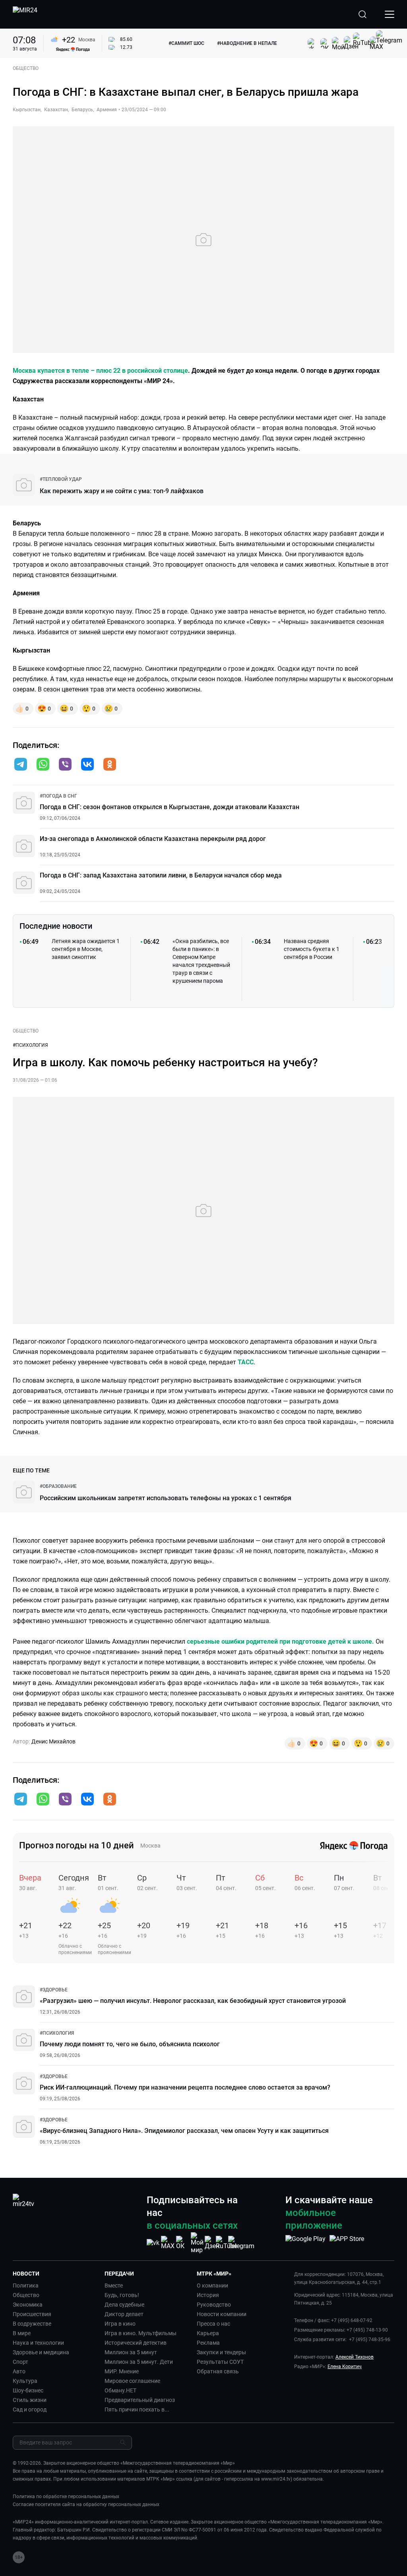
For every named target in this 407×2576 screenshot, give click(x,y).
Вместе (114, 2285)
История (208, 2295)
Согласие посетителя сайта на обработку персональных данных (86, 2504)
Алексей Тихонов (355, 2357)
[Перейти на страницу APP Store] (347, 2243)
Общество (26, 2295)
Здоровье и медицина (41, 2352)
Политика (26, 2285)
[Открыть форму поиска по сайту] (362, 14)
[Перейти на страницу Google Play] (305, 2243)
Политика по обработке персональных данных (66, 2497)
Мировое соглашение (132, 2381)
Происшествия (32, 2314)
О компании (212, 2285)
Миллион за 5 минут (131, 2352)
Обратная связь (218, 2371)
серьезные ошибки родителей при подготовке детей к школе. (280, 1641)
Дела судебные (124, 2305)
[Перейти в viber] (65, 765)
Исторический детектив (136, 2343)
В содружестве (32, 2324)
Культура (25, 2381)
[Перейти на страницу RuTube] (227, 2243)
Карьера (208, 2333)
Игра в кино (120, 2324)
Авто (19, 2371)
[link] (61, 479)
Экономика (28, 2305)
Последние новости (56, 926)
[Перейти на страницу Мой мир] (197, 2243)
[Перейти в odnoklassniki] (110, 765)
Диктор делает (124, 2314)
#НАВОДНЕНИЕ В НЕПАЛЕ (247, 43)
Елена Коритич (345, 2367)
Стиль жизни (30, 2400)
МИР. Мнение (122, 2371)
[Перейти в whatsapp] (43, 765)
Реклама (208, 2343)
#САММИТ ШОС (186, 43)
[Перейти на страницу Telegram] (241, 2243)
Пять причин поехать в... (137, 2409)
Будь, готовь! (122, 2295)
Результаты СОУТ (220, 2362)
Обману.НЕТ (120, 2390)
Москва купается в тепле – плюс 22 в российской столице (100, 371)
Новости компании (222, 2314)
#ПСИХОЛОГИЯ (30, 1045)
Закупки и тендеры (221, 2352)
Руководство (214, 2305)
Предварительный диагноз (140, 2400)
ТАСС (246, 1362)
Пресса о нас (213, 2324)
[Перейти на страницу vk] (153, 2243)
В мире (22, 2333)
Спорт (20, 2362)
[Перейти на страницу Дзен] (212, 2243)
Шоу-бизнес (28, 2390)
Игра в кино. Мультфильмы (141, 2333)
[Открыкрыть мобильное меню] (390, 14)
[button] (21, 764)
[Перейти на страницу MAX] (168, 2243)
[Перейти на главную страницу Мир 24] (25, 14)
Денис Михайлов (53, 1741)
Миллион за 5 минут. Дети (139, 2362)
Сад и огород (30, 2409)
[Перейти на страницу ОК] (182, 2243)
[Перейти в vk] (87, 765)
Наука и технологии (38, 2343)
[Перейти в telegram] (21, 765)
